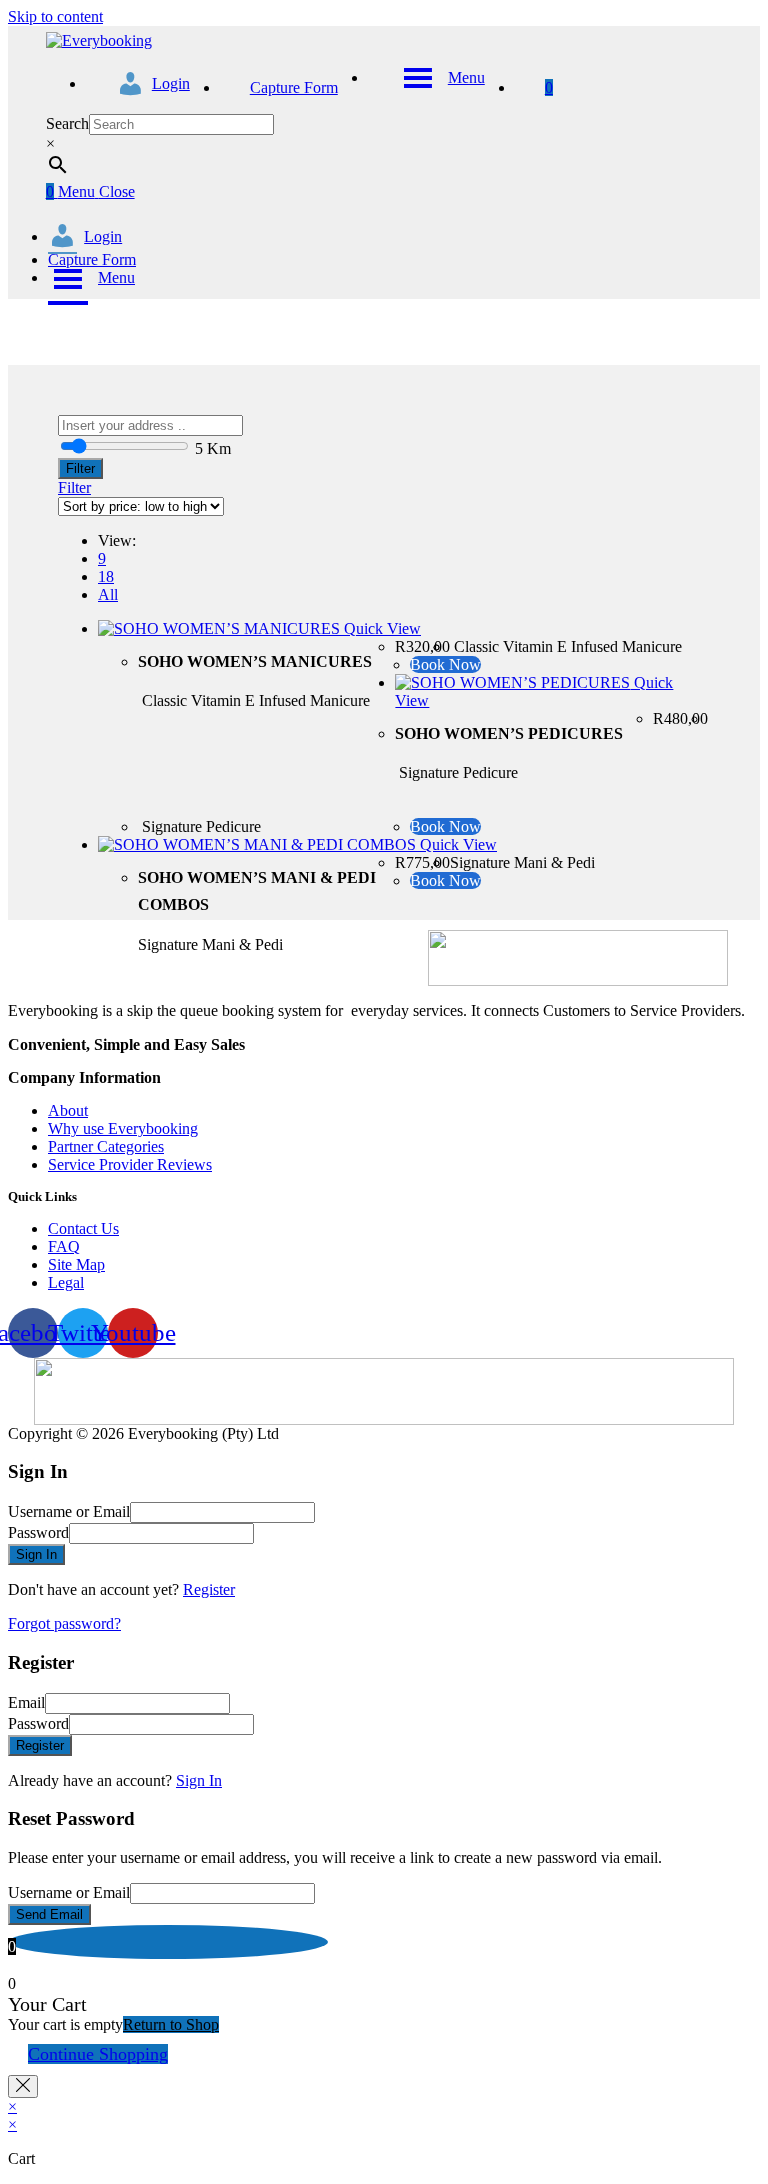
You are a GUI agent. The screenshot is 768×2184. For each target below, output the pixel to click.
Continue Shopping (98, 2054)
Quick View (380, 628)
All (108, 594)
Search (67, 123)
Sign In (199, 1780)
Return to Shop (171, 2024)
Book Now (445, 664)
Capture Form (92, 259)
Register (209, 1589)
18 (106, 576)
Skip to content (55, 16)
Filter (80, 468)
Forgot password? (64, 1623)
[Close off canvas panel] (23, 2086)
